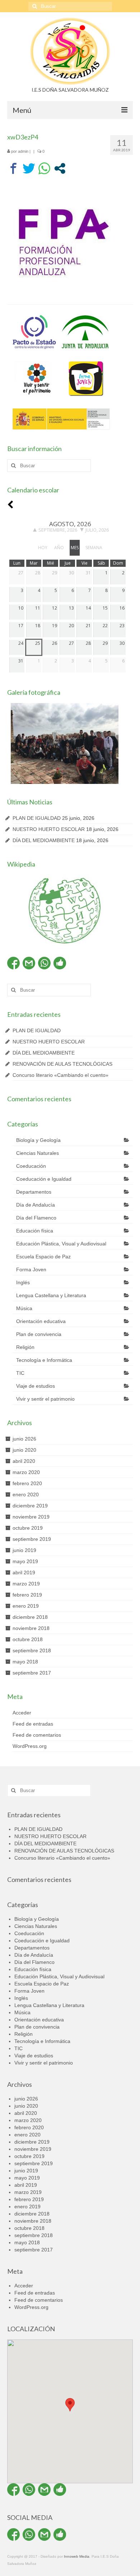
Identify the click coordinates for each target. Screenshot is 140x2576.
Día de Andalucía (36, 1205)
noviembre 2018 (31, 1628)
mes (75, 548)
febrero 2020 (27, 1483)
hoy (43, 548)
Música (24, 1308)
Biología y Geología (38, 1140)
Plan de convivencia (39, 1334)
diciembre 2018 (30, 1617)
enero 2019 (26, 1606)
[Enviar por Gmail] (29, 963)
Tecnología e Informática (44, 1360)
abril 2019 (24, 1572)
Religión (25, 1347)
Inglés (23, 1282)
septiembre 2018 (32, 1650)
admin (23, 151)
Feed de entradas (33, 1724)
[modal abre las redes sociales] (60, 168)
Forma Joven (31, 1269)
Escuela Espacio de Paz (43, 1257)
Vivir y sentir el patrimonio (45, 1399)
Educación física (35, 1231)
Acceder (22, 1713)
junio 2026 (24, 1439)
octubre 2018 (28, 1639)
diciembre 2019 (30, 1506)
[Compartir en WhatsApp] (44, 168)
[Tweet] (29, 168)
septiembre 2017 (32, 1673)
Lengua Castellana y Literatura (51, 1295)
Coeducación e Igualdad (44, 1179)
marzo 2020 (26, 1472)
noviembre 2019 (31, 1517)
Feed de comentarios (37, 1735)
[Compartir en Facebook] (13, 168)
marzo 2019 (26, 1584)
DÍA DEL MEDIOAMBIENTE (44, 840)
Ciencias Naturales (38, 1153)
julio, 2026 (97, 530)
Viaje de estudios (36, 1386)
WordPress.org (30, 1746)
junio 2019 (24, 1550)
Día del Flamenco (36, 1218)
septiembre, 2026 (58, 530)
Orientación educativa (41, 1321)
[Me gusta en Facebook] (60, 963)
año (59, 548)
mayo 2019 (25, 1561)
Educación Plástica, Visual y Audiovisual (61, 1244)
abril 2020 (24, 1461)
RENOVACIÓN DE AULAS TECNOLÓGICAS (62, 1064)
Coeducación (31, 1166)
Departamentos (34, 1192)
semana (94, 548)
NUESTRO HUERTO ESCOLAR (49, 829)
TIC (20, 1373)
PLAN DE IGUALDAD (37, 818)
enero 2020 (26, 1494)
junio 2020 (24, 1450)
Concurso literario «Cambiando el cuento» (60, 1075)
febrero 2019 (27, 1595)
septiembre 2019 (32, 1539)
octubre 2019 (28, 1528)
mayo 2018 (25, 1662)
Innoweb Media (77, 2556)
